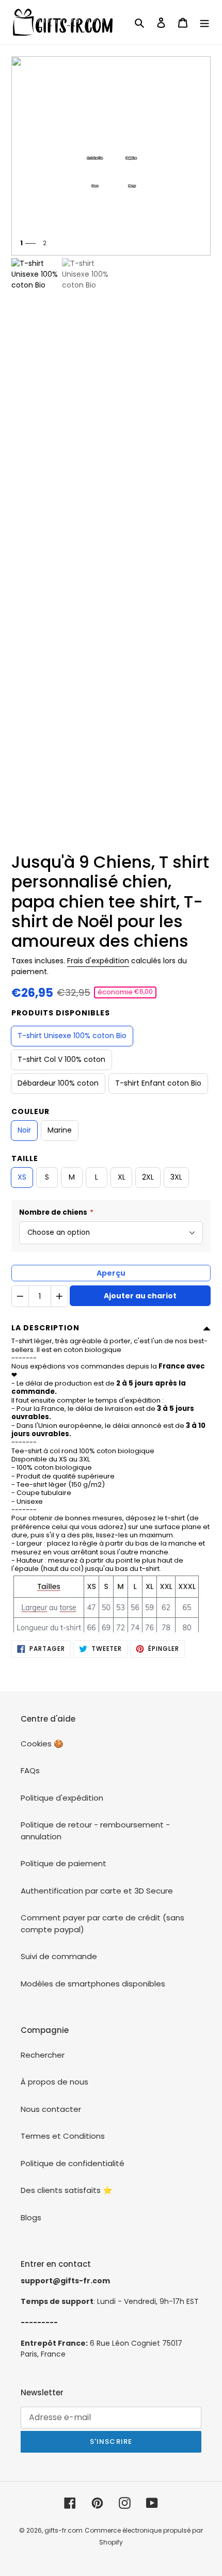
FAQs (30, 1770)
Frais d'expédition (98, 961)
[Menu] (204, 22)
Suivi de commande (59, 1956)
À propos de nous (54, 2082)
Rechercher (43, 2055)
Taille (25, 1158)
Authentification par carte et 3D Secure (97, 1891)
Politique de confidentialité (73, 2163)
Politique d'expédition (62, 1798)
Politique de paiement (64, 1863)
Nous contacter (51, 2109)
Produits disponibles (61, 1013)
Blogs (31, 2217)
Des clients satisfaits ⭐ (67, 2190)
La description (45, 1328)
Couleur (30, 1111)
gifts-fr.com (64, 2530)
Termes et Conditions (63, 2136)
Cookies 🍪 (42, 1744)
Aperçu (111, 1273)
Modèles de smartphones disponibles (93, 1984)
